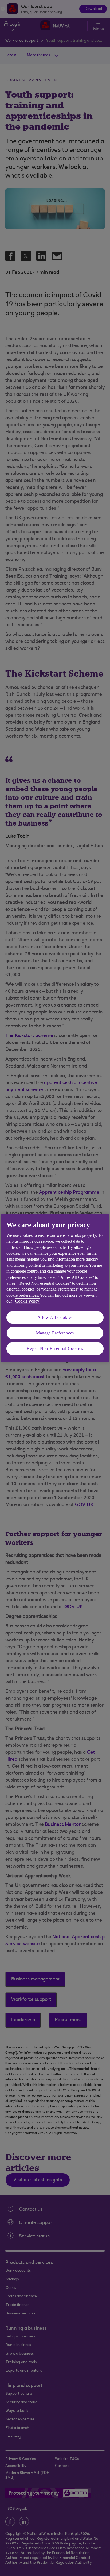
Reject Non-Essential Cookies (55, 1348)
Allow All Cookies (55, 1317)
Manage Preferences (55, 1333)
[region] (55, 1288)
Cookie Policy (27, 1301)
